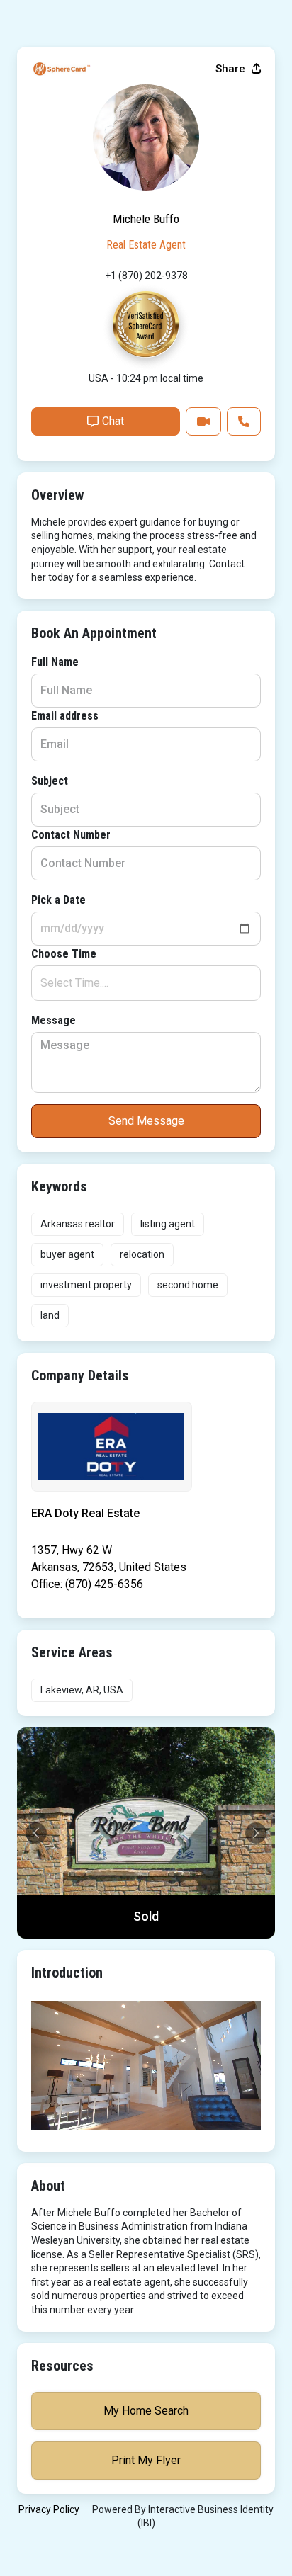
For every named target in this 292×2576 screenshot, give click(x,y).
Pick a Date (58, 900)
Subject (50, 781)
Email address (65, 716)
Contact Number (71, 835)
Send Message (146, 1121)
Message (54, 1020)
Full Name (55, 662)
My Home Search (146, 2411)
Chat (113, 421)
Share (232, 69)
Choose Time (64, 954)
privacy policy (49, 2509)
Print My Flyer (146, 2460)
